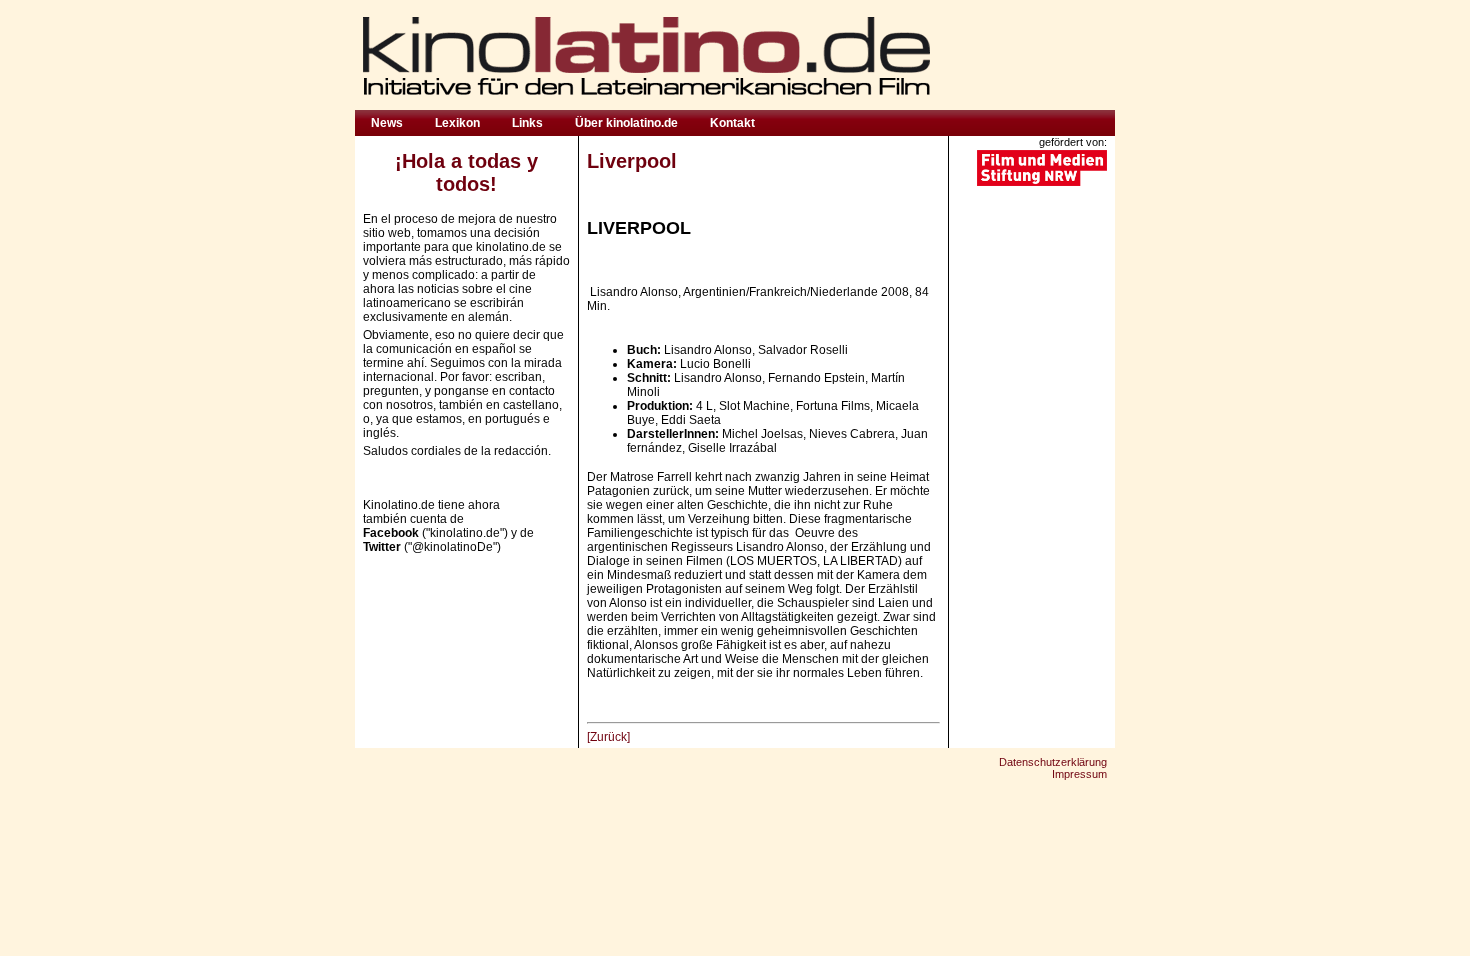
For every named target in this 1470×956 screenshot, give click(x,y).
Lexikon (457, 123)
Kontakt (732, 123)
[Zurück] (608, 737)
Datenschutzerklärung (1053, 762)
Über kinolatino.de (626, 123)
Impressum (1079, 774)
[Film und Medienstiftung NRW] (1042, 184)
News (387, 123)
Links (527, 123)
